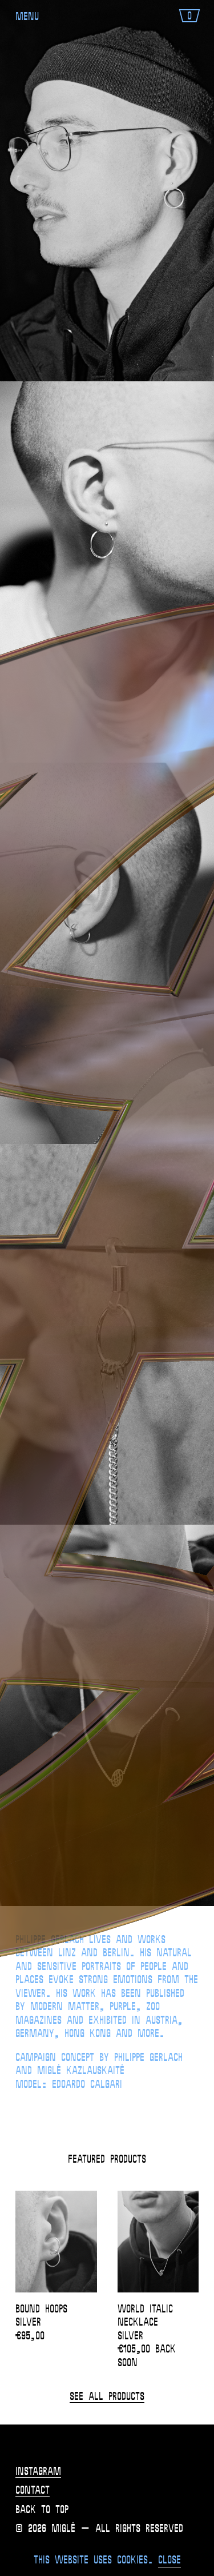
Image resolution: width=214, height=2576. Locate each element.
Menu (27, 17)
